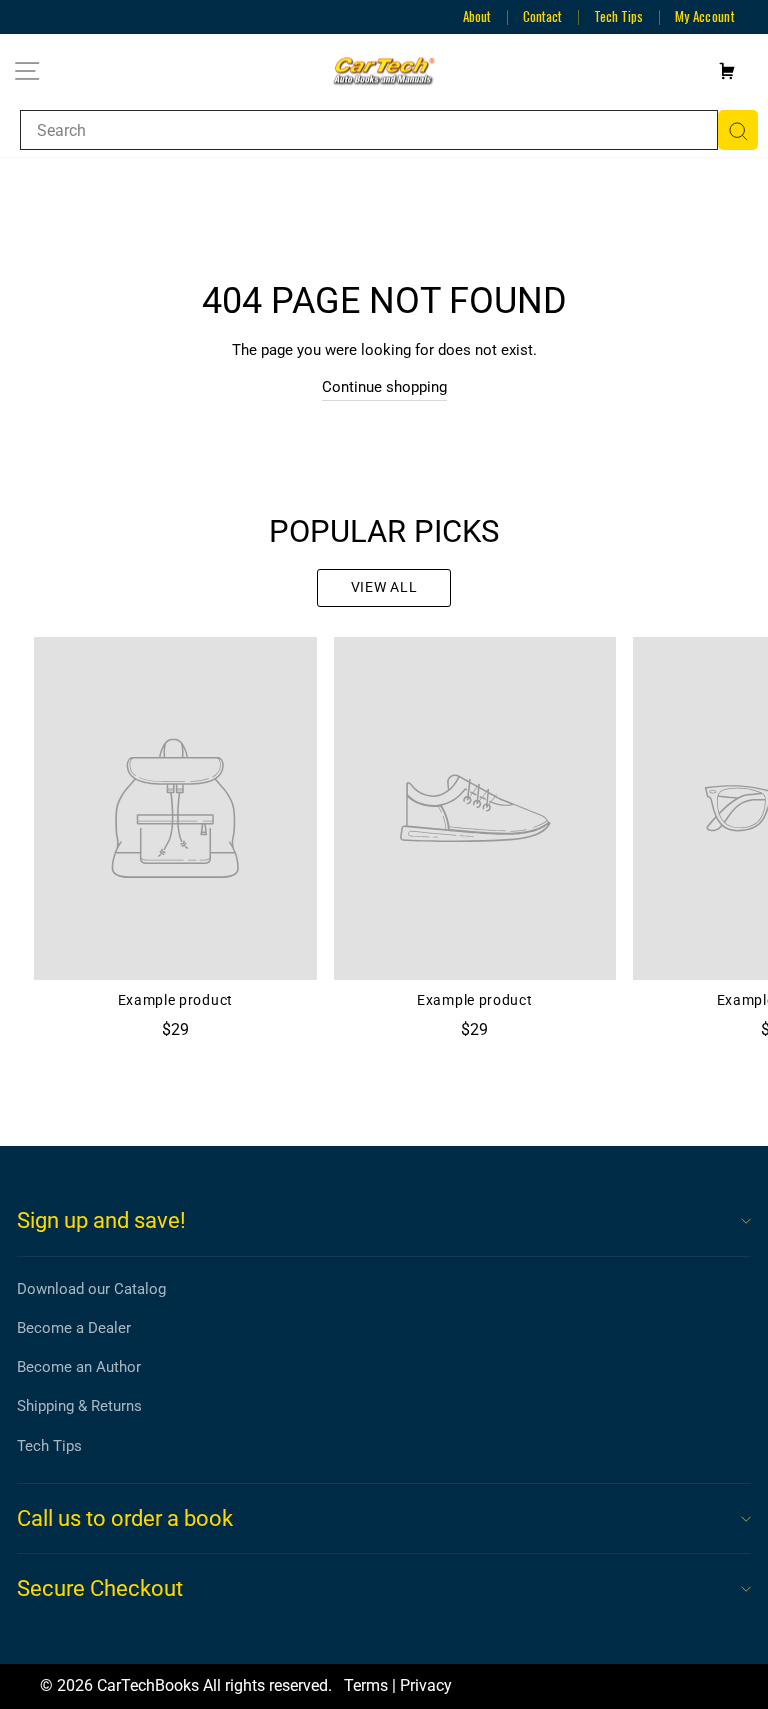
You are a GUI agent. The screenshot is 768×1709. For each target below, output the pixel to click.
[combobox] (369, 130)
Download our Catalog (91, 1289)
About (477, 16)
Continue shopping (384, 387)
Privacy (426, 1685)
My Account (705, 16)
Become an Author (79, 1367)
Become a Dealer (74, 1328)
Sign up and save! (101, 1220)
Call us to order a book (125, 1518)
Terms (366, 1685)
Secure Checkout (100, 1588)
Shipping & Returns (79, 1406)
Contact (542, 16)
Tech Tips (618, 16)
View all (384, 587)
